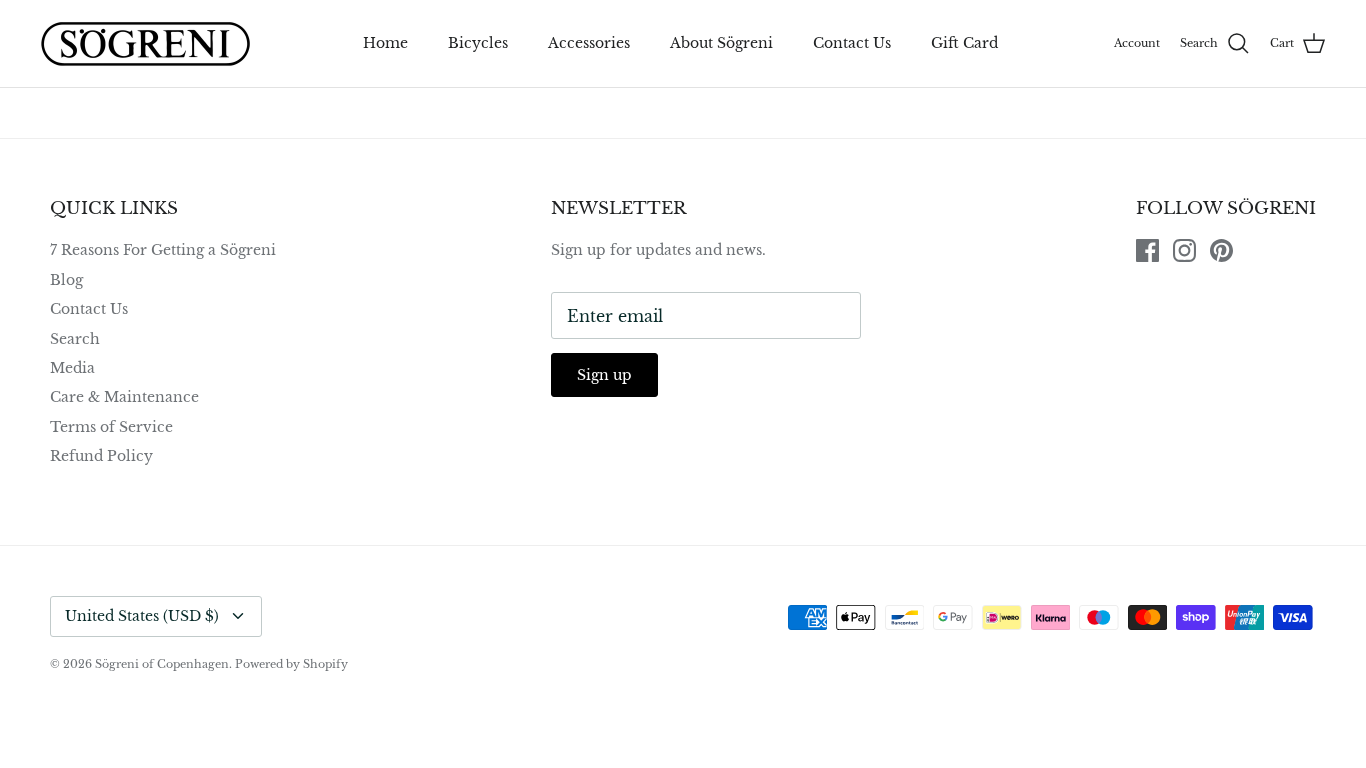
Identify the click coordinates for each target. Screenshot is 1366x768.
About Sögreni (721, 43)
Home (385, 43)
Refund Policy (101, 456)
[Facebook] (1147, 250)
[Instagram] (1184, 250)
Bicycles (478, 43)
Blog (66, 280)
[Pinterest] (1221, 250)
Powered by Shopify (291, 664)
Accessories (589, 43)
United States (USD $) (142, 616)
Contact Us (852, 43)
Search (75, 339)
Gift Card (964, 43)
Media (72, 368)
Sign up (604, 375)
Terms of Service (111, 427)
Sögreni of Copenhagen (162, 664)
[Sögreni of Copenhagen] (145, 43)
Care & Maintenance (124, 397)
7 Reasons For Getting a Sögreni (163, 250)
